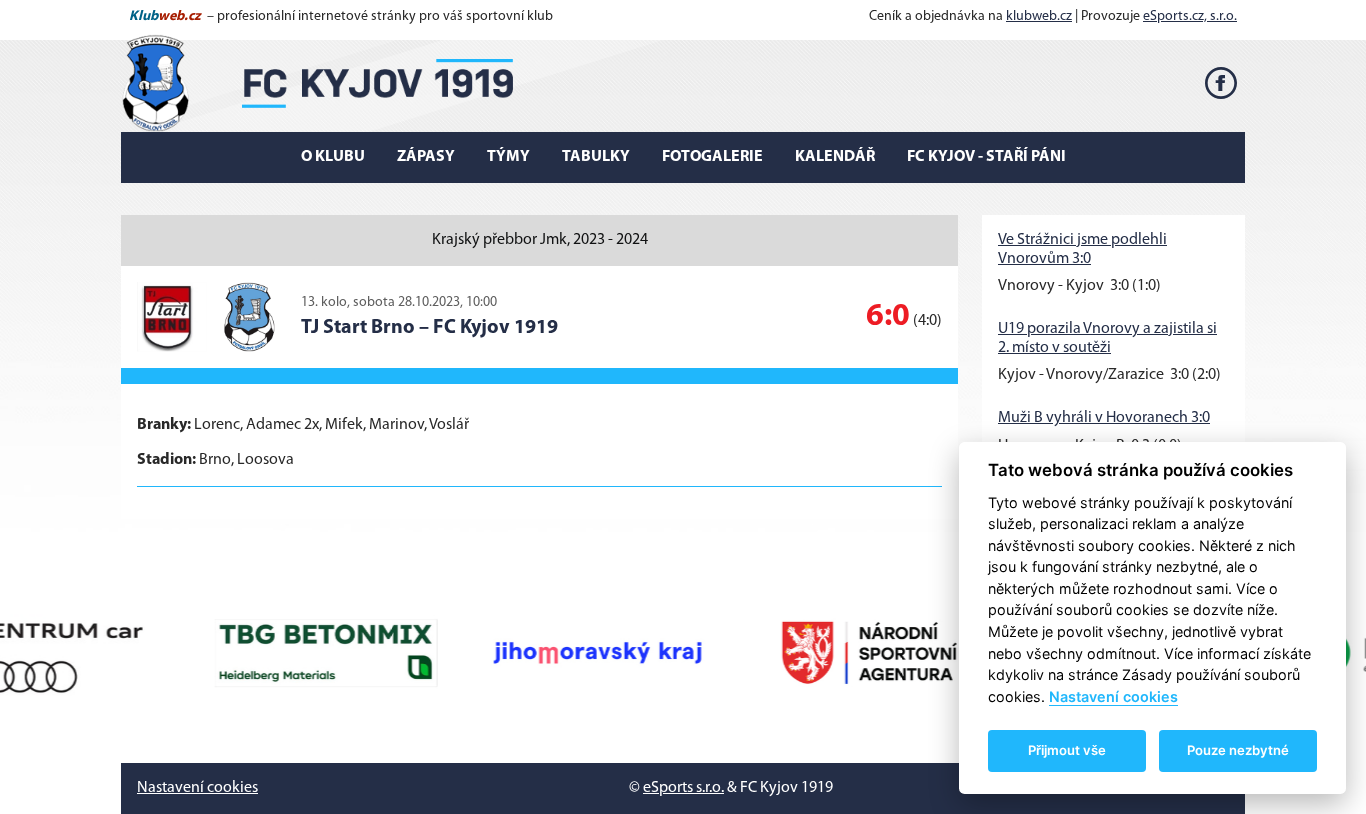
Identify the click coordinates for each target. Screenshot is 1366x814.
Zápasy (426, 157)
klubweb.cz (1039, 16)
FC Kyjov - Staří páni (986, 157)
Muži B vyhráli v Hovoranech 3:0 (1104, 418)
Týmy (508, 157)
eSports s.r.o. (683, 788)
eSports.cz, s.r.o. (1190, 16)
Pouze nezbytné (1238, 750)
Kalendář (835, 157)
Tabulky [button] (596, 157)
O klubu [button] (333, 157)
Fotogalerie (712, 157)
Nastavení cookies (197, 788)
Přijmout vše (1067, 750)
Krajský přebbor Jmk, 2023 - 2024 (540, 240)
